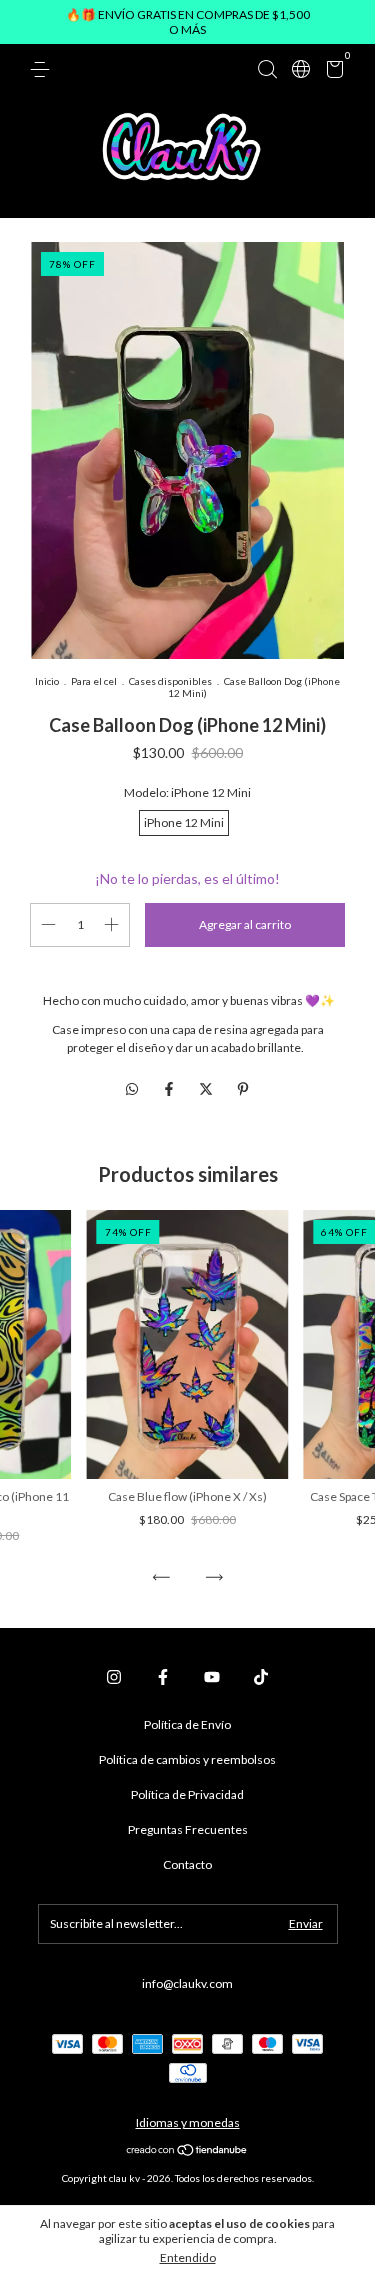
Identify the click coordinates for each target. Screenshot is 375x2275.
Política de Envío (187, 1724)
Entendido (188, 2257)
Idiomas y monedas (188, 2122)
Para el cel (94, 681)
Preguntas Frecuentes (188, 1829)
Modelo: (187, 792)
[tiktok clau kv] (261, 1677)
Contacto (187, 1864)
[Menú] (43, 69)
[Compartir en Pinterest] (243, 1088)
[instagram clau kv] (114, 1677)
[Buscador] (267, 69)
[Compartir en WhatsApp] (132, 1088)
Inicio (47, 681)
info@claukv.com (187, 1983)
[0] (331, 72)
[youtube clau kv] (212, 1677)
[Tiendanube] (187, 2151)
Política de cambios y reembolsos (187, 1759)
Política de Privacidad (187, 1794)
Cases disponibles (170, 681)
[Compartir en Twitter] (207, 1088)
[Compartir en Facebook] (170, 1088)
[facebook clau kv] (163, 1677)
